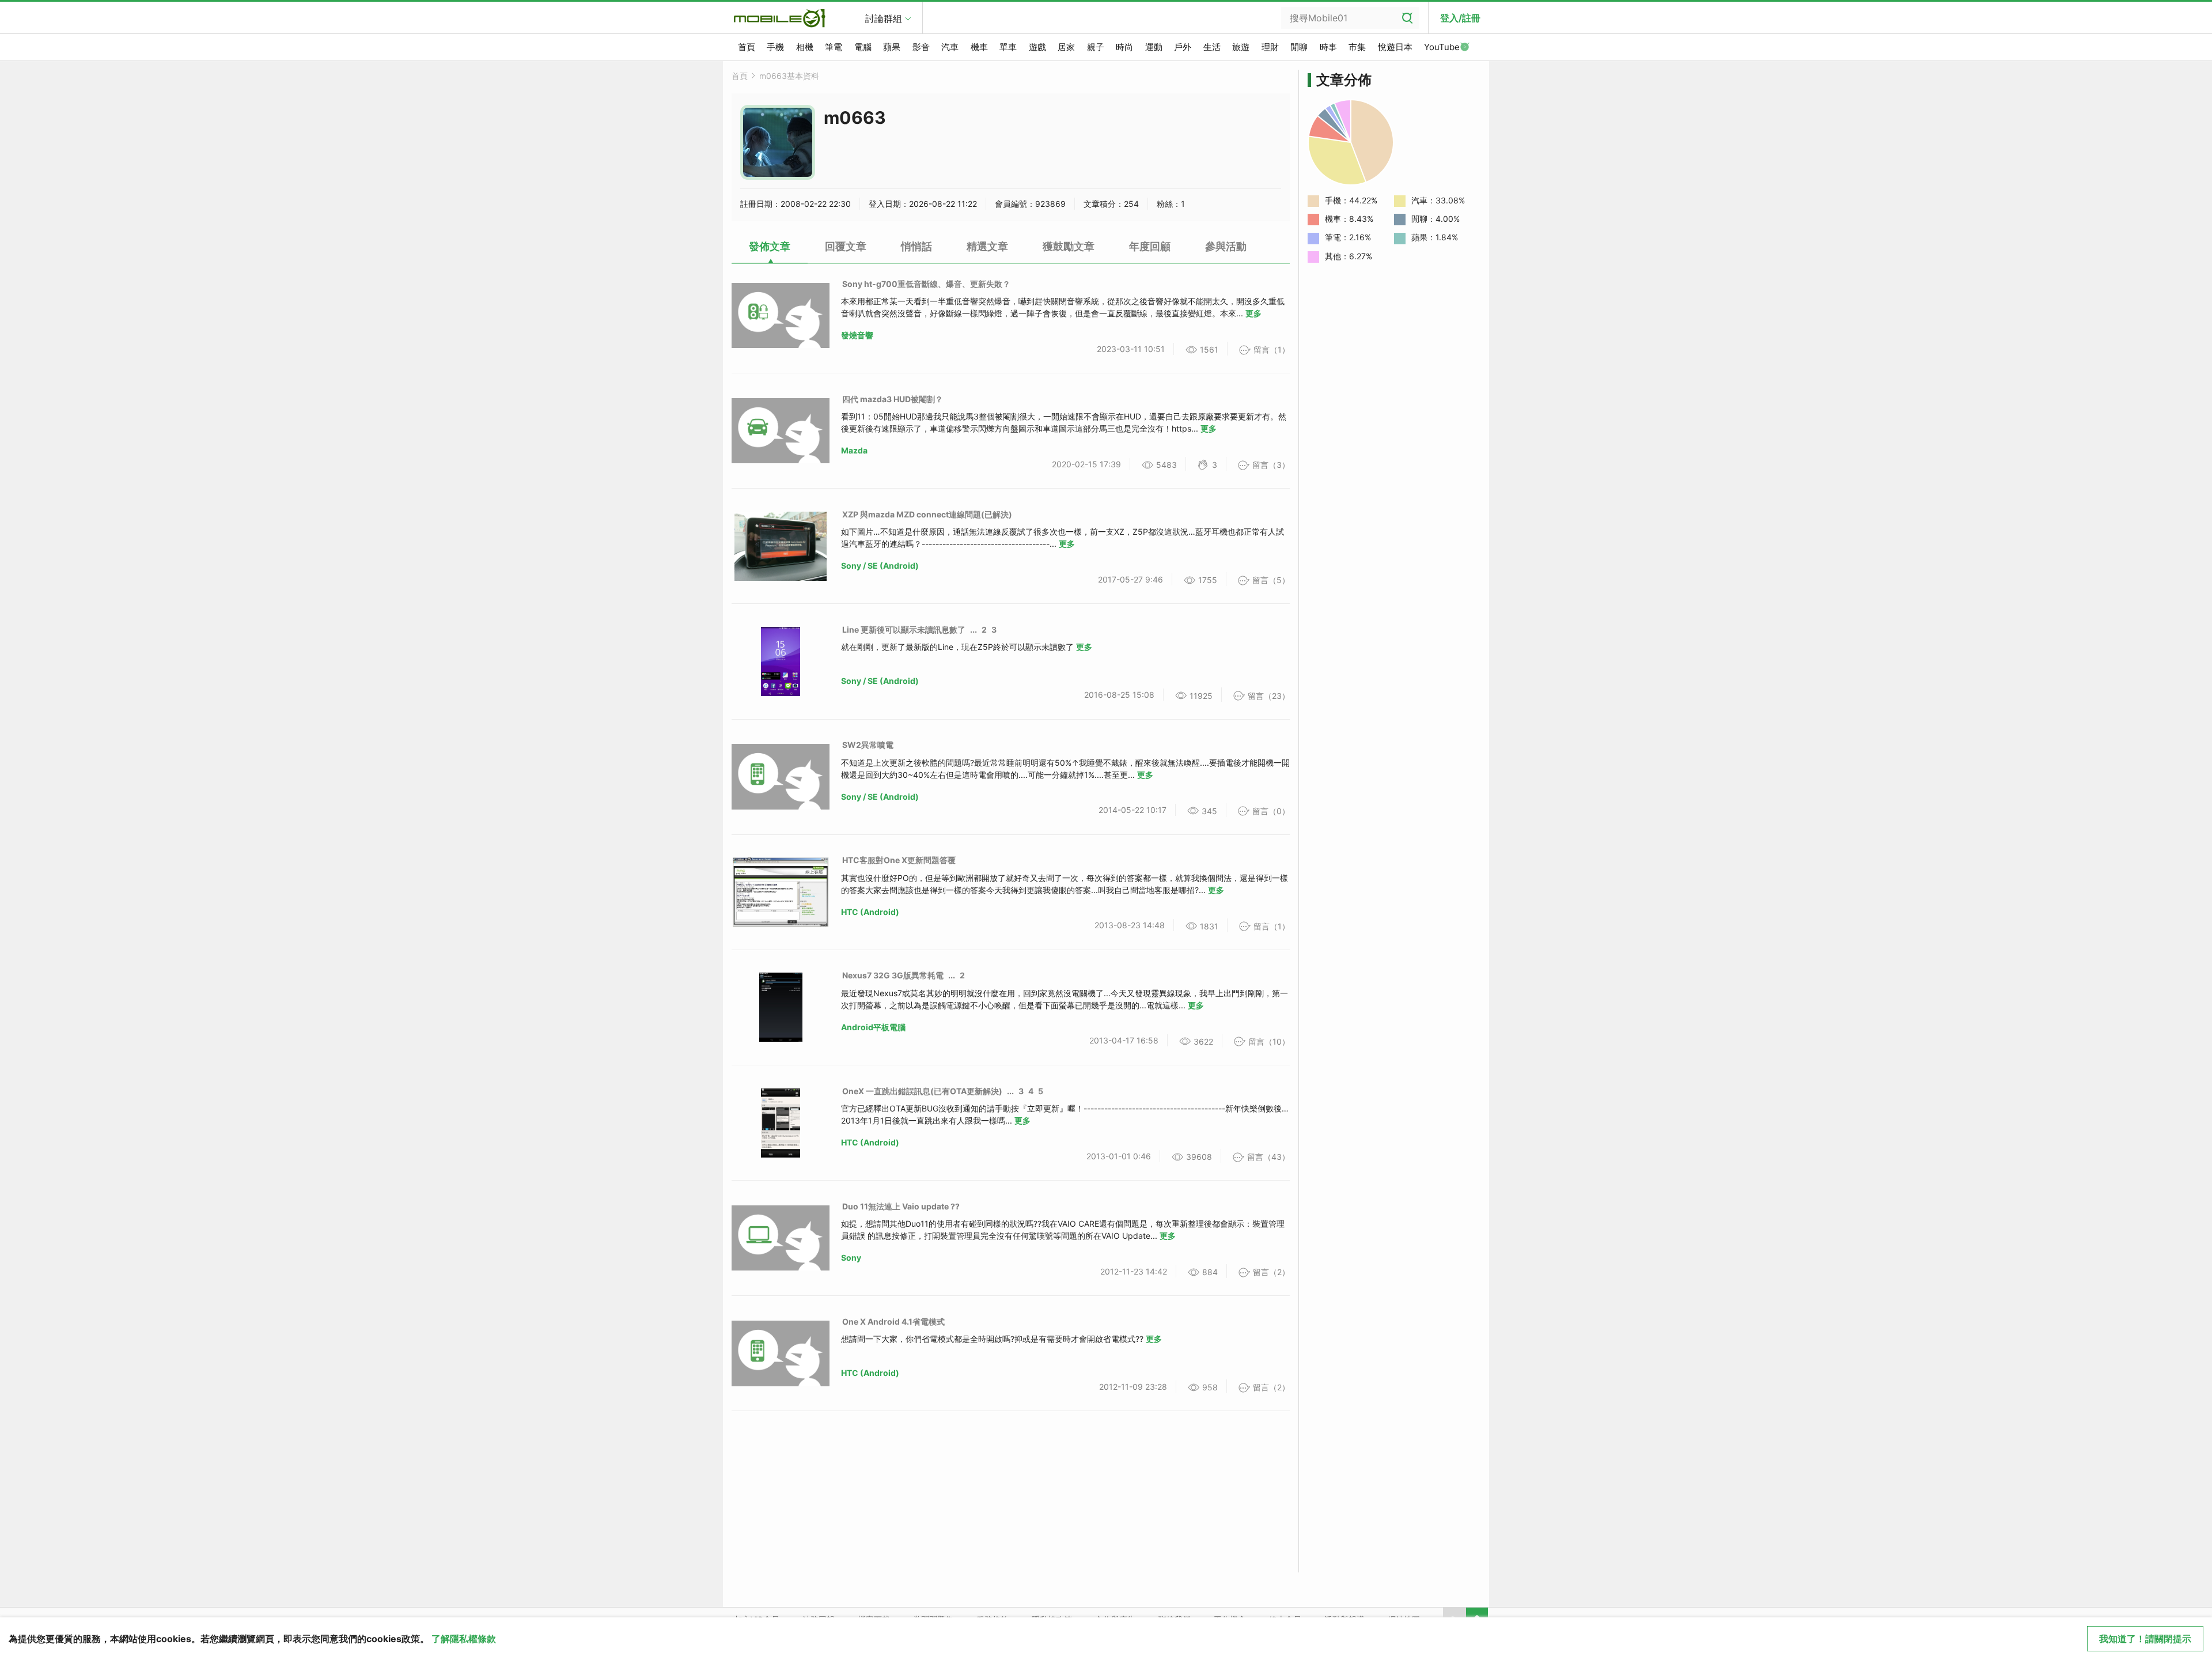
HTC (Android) (870, 912)
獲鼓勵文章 (1069, 246)
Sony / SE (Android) (880, 566)
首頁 (747, 47)
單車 (1008, 47)
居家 (1066, 47)
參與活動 (1226, 246)
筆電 (834, 47)
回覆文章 (846, 246)
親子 (1096, 47)
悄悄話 (916, 246)
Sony (851, 1258)
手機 (775, 47)
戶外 (1183, 47)
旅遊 (1241, 47)
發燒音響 (857, 335)
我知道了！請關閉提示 (2145, 1639)
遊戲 (1037, 47)
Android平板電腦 (873, 1027)
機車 (979, 47)
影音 (921, 47)
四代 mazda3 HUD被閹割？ (893, 399)
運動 (1154, 47)
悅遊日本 (1395, 47)
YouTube (1442, 47)
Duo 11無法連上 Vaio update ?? (901, 1206)
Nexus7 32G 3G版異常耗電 (893, 975)
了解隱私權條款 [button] (464, 1639)
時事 (1328, 47)
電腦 (863, 47)
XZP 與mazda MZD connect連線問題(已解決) (927, 514)
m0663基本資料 (789, 76)
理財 (1270, 47)
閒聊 (1299, 47)
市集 (1357, 47)
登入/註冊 (1460, 18)
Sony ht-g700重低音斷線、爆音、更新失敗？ (926, 284)
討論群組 (884, 18)
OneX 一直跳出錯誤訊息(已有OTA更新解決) (922, 1091)
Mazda (854, 450)
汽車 (950, 47)
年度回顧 (1150, 246)
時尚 (1124, 47)
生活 (1212, 47)
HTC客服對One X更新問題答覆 (899, 860)
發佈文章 (770, 246)
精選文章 (987, 246)
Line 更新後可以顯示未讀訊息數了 (904, 629)
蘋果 (892, 47)
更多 (1253, 313)
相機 (805, 47)
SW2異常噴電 (868, 745)
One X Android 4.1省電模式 (893, 1321)
